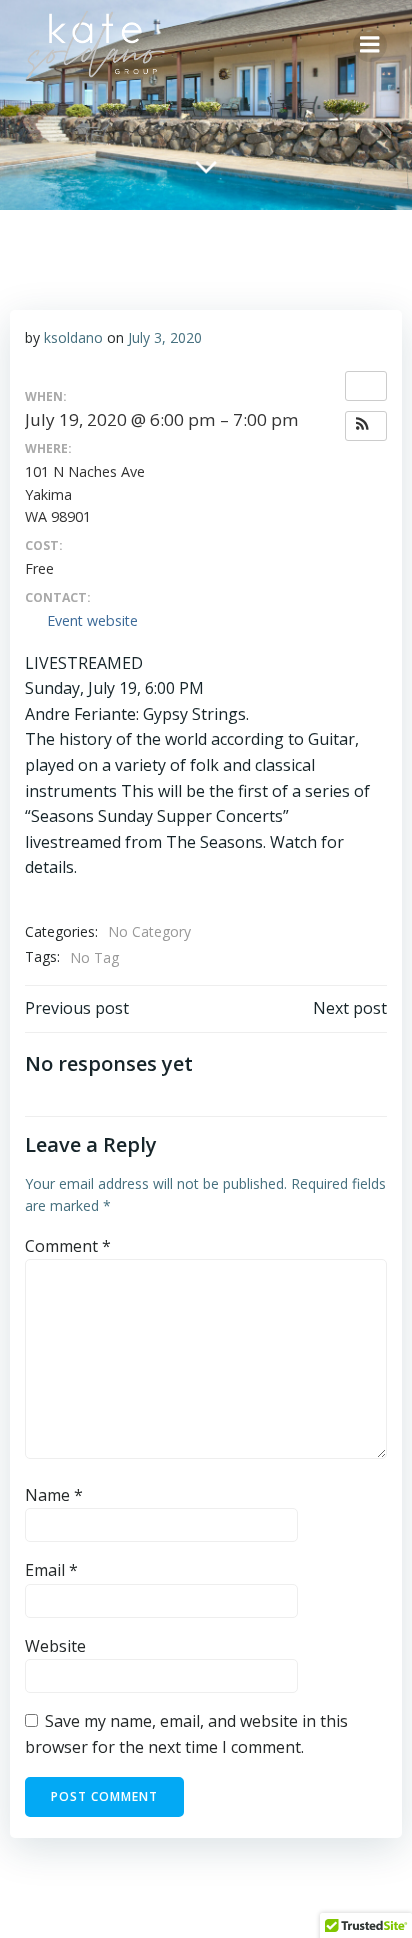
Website (55, 1646)
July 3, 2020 (165, 337)
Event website (92, 620)
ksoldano (73, 337)
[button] (366, 426)
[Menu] (370, 45)
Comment (68, 1246)
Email (51, 1570)
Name (54, 1495)
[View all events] (366, 386)
